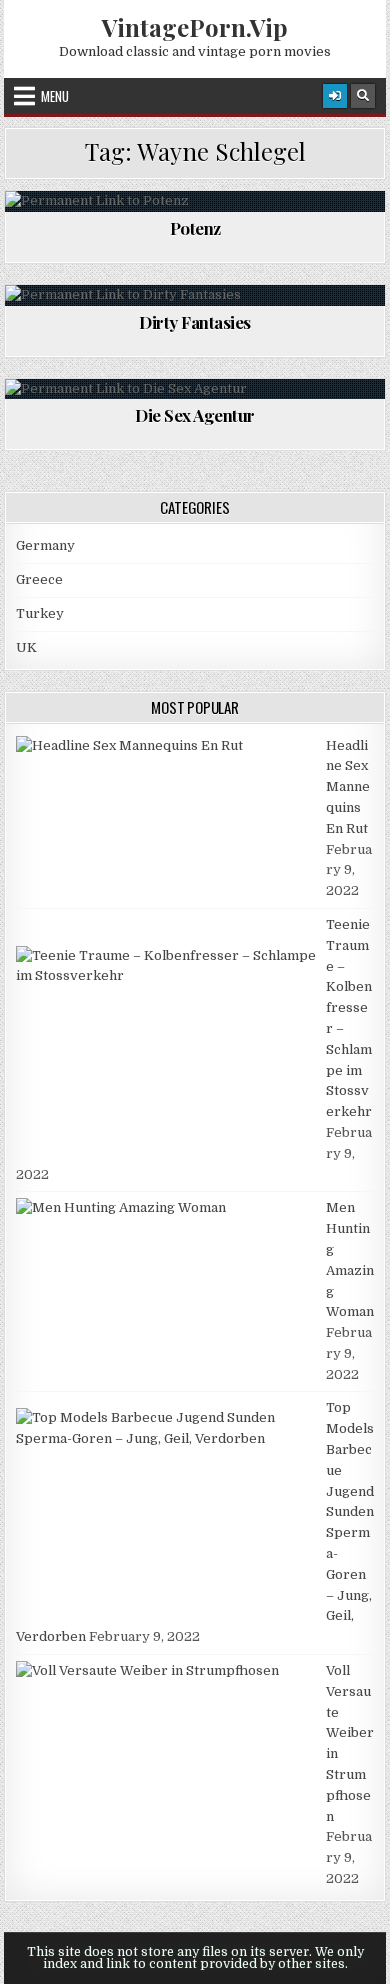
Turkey (40, 613)
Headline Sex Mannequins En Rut (348, 787)
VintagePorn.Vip (195, 27)
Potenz (195, 228)
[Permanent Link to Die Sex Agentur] (195, 389)
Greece (39, 579)
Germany (45, 545)
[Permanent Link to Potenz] (195, 201)
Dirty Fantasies (195, 322)
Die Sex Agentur (195, 415)
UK (26, 647)
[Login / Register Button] (335, 96)
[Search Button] (363, 96)
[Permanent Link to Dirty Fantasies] (195, 295)
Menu (55, 96)
